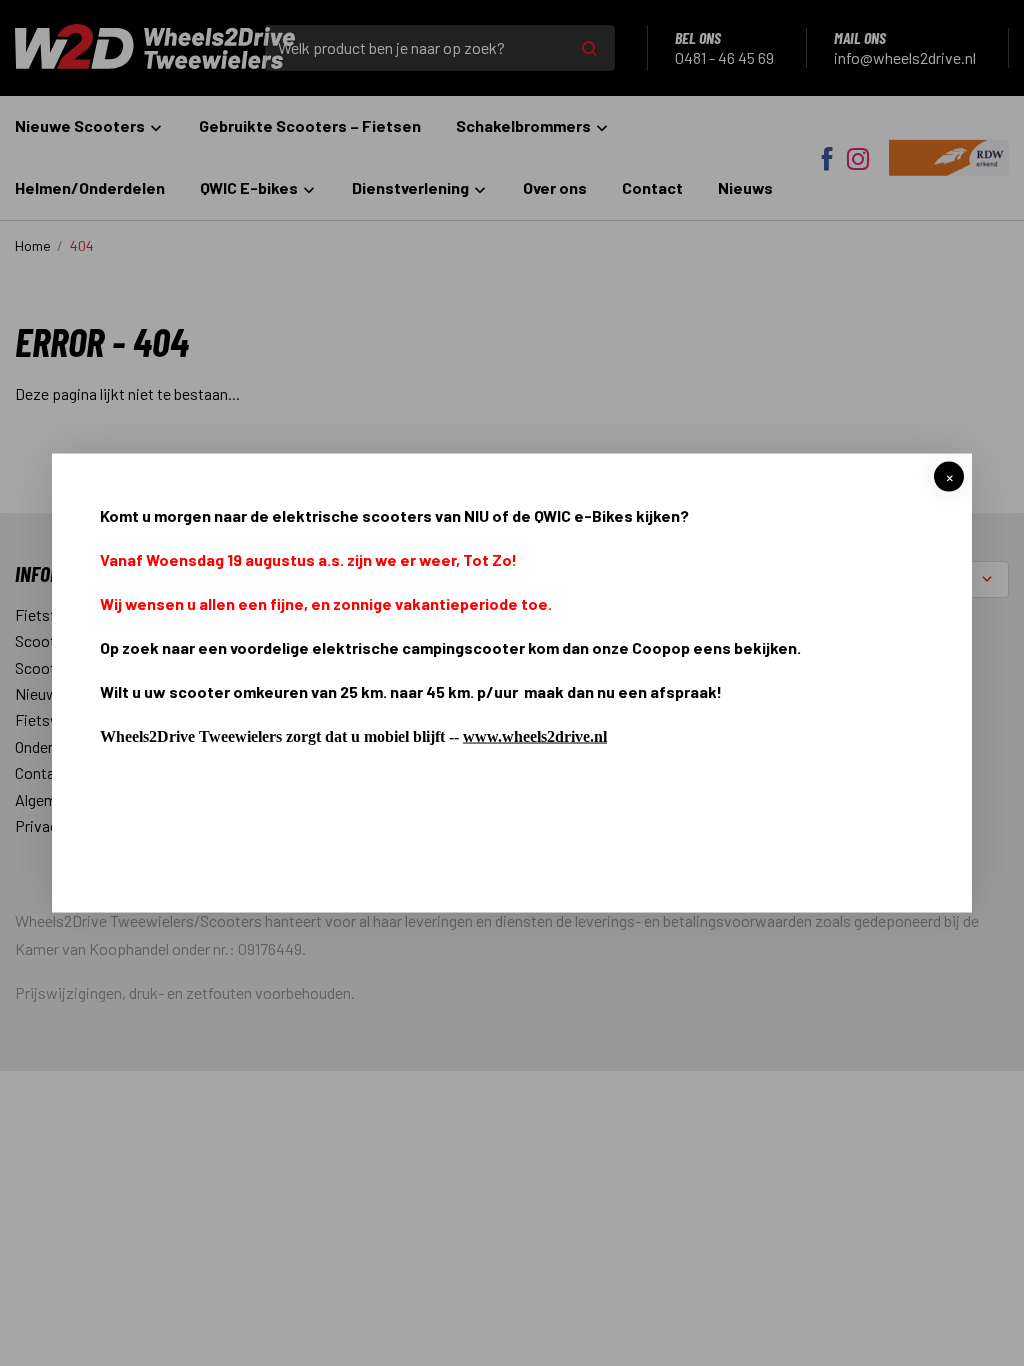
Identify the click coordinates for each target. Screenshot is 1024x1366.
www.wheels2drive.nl (535, 736)
